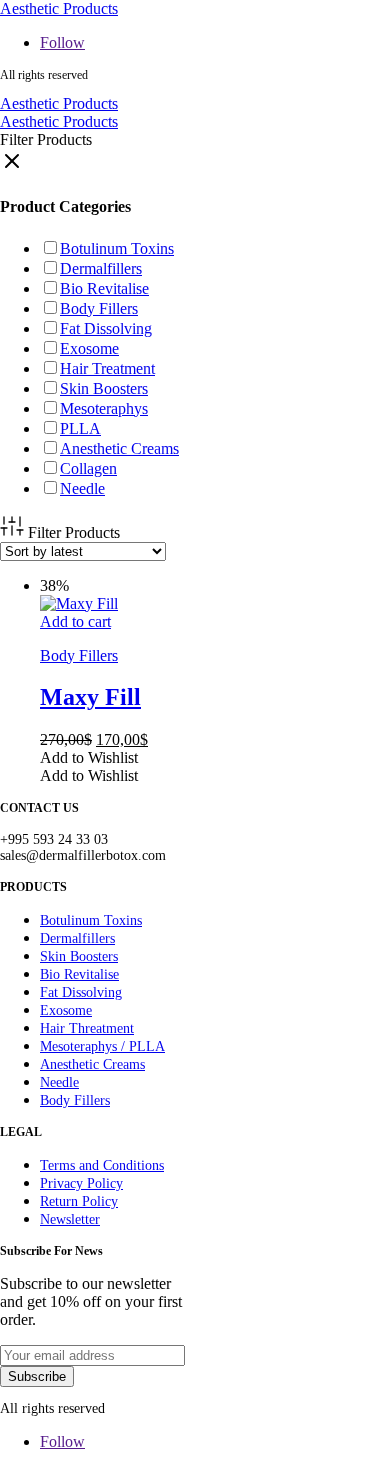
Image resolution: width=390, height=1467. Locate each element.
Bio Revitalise (104, 288)
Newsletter (70, 1219)
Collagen (88, 468)
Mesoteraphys (104, 408)
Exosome (89, 348)
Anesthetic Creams (119, 448)
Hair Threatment (87, 1028)
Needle (82, 488)
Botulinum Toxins (117, 248)
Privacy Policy (81, 1183)
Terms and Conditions (102, 1165)
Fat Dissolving (106, 328)
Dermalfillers (101, 268)
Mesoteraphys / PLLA (102, 1046)
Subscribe (37, 1376)
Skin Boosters (104, 388)
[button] (89, 757)
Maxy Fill (90, 697)
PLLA (80, 428)
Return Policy (79, 1201)
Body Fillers (99, 308)
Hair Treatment (107, 368)
